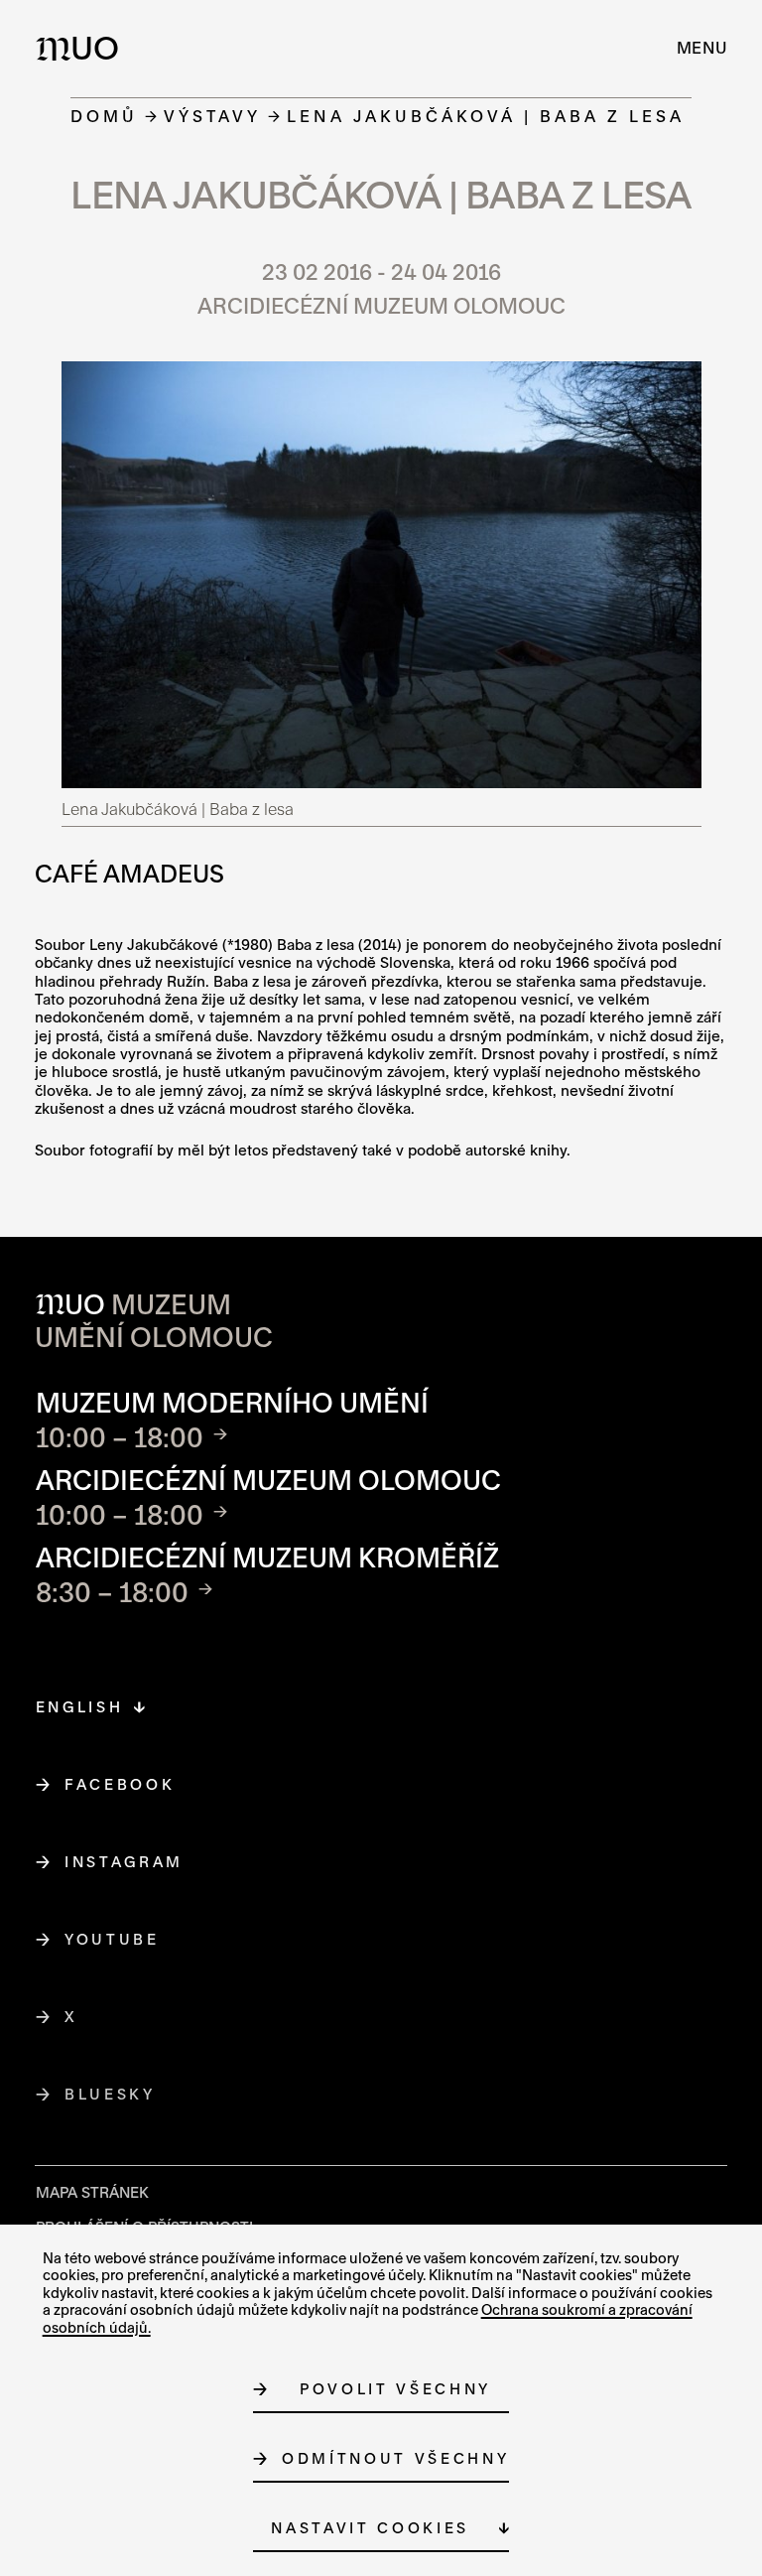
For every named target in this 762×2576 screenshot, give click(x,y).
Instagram (125, 1862)
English (80, 1707)
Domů (104, 116)
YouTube (113, 1939)
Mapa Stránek (92, 2192)
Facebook (120, 1784)
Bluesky (111, 2094)
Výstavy (212, 116)
